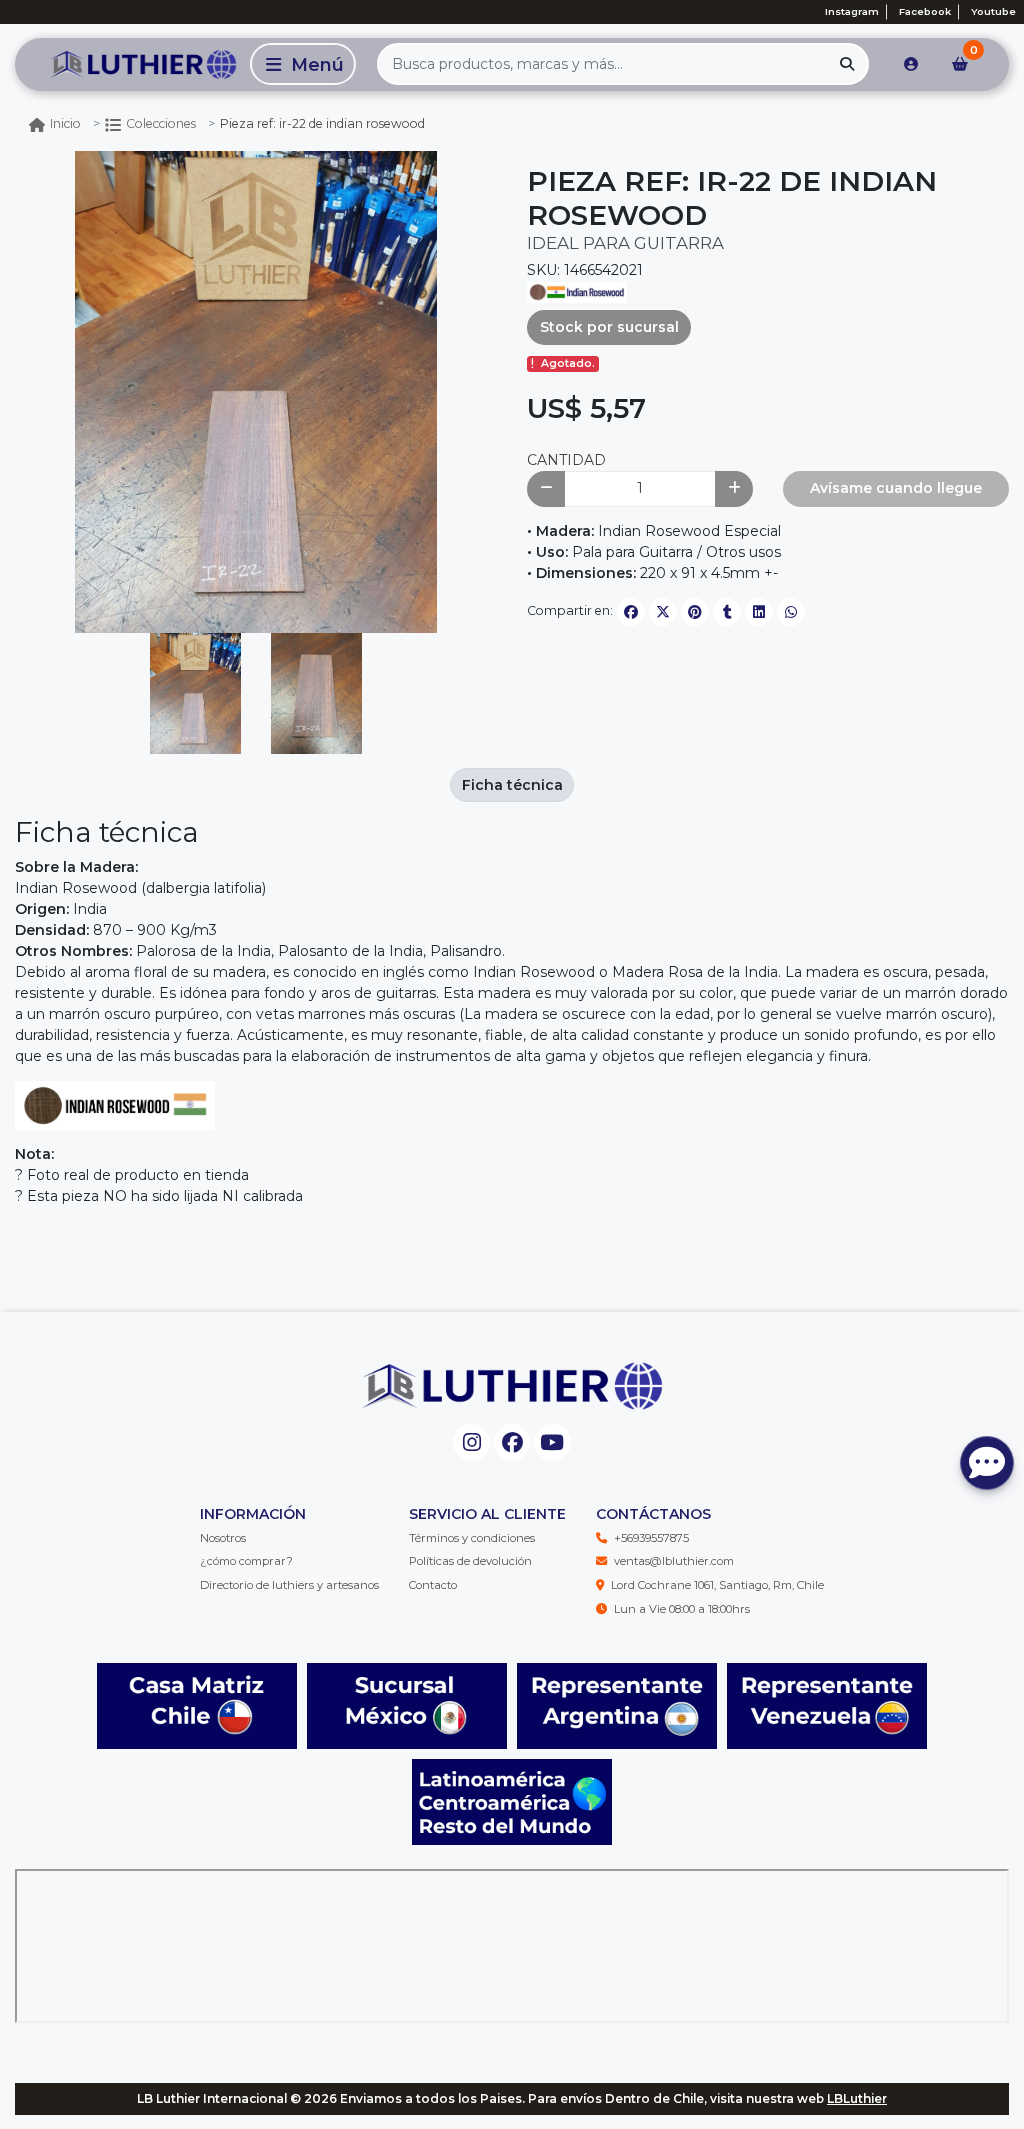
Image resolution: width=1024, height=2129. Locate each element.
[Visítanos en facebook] (512, 1442)
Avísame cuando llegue (896, 488)
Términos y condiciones (472, 1538)
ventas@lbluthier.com (674, 1561)
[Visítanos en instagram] (471, 1442)
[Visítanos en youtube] (552, 1442)
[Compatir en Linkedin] (759, 612)
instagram (852, 11)
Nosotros (223, 1538)
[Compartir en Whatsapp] (791, 612)
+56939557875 (651, 1538)
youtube (993, 11)
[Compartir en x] (663, 612)
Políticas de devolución (470, 1561)
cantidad (566, 460)
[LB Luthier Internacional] (129, 64)
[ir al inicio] (512, 1386)
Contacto (433, 1585)
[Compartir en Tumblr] (727, 612)
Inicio (65, 123)
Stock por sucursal (609, 327)
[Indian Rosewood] (577, 291)
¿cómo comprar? (246, 1561)
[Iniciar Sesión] (911, 64)
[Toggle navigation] (303, 64)
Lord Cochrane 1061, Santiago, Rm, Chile (717, 1585)
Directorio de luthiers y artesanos (289, 1585)
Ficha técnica (512, 785)
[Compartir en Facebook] (631, 612)
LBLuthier (857, 2098)
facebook (925, 11)
